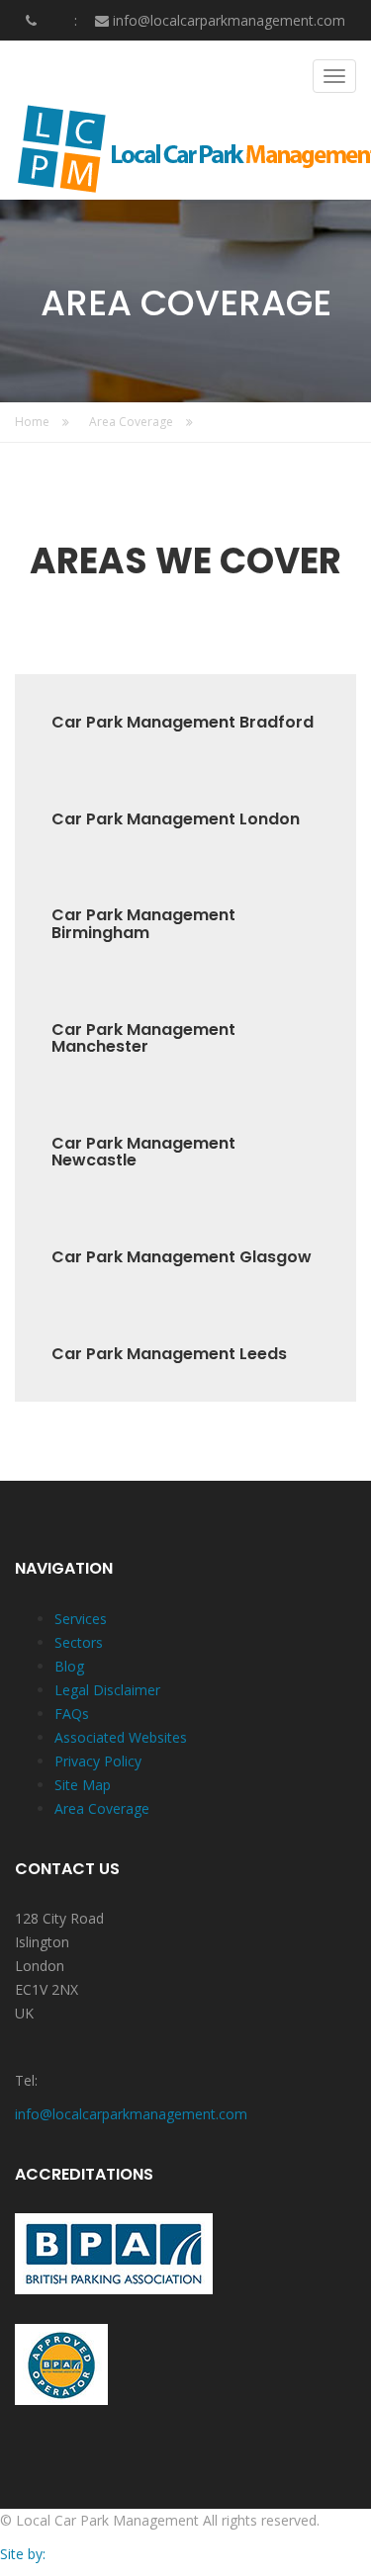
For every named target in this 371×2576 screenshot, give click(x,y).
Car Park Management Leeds (169, 1354)
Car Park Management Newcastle (143, 1152)
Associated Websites (121, 1737)
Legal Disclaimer (107, 1690)
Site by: (23, 2554)
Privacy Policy (98, 1761)
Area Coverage (133, 422)
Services (81, 1619)
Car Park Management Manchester (143, 1038)
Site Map (83, 1785)
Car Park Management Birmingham (143, 924)
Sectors (79, 1642)
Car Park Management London (176, 819)
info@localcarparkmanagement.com (229, 20)
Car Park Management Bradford (183, 723)
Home (34, 422)
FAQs (72, 1714)
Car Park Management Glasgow (182, 1257)
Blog (69, 1666)
